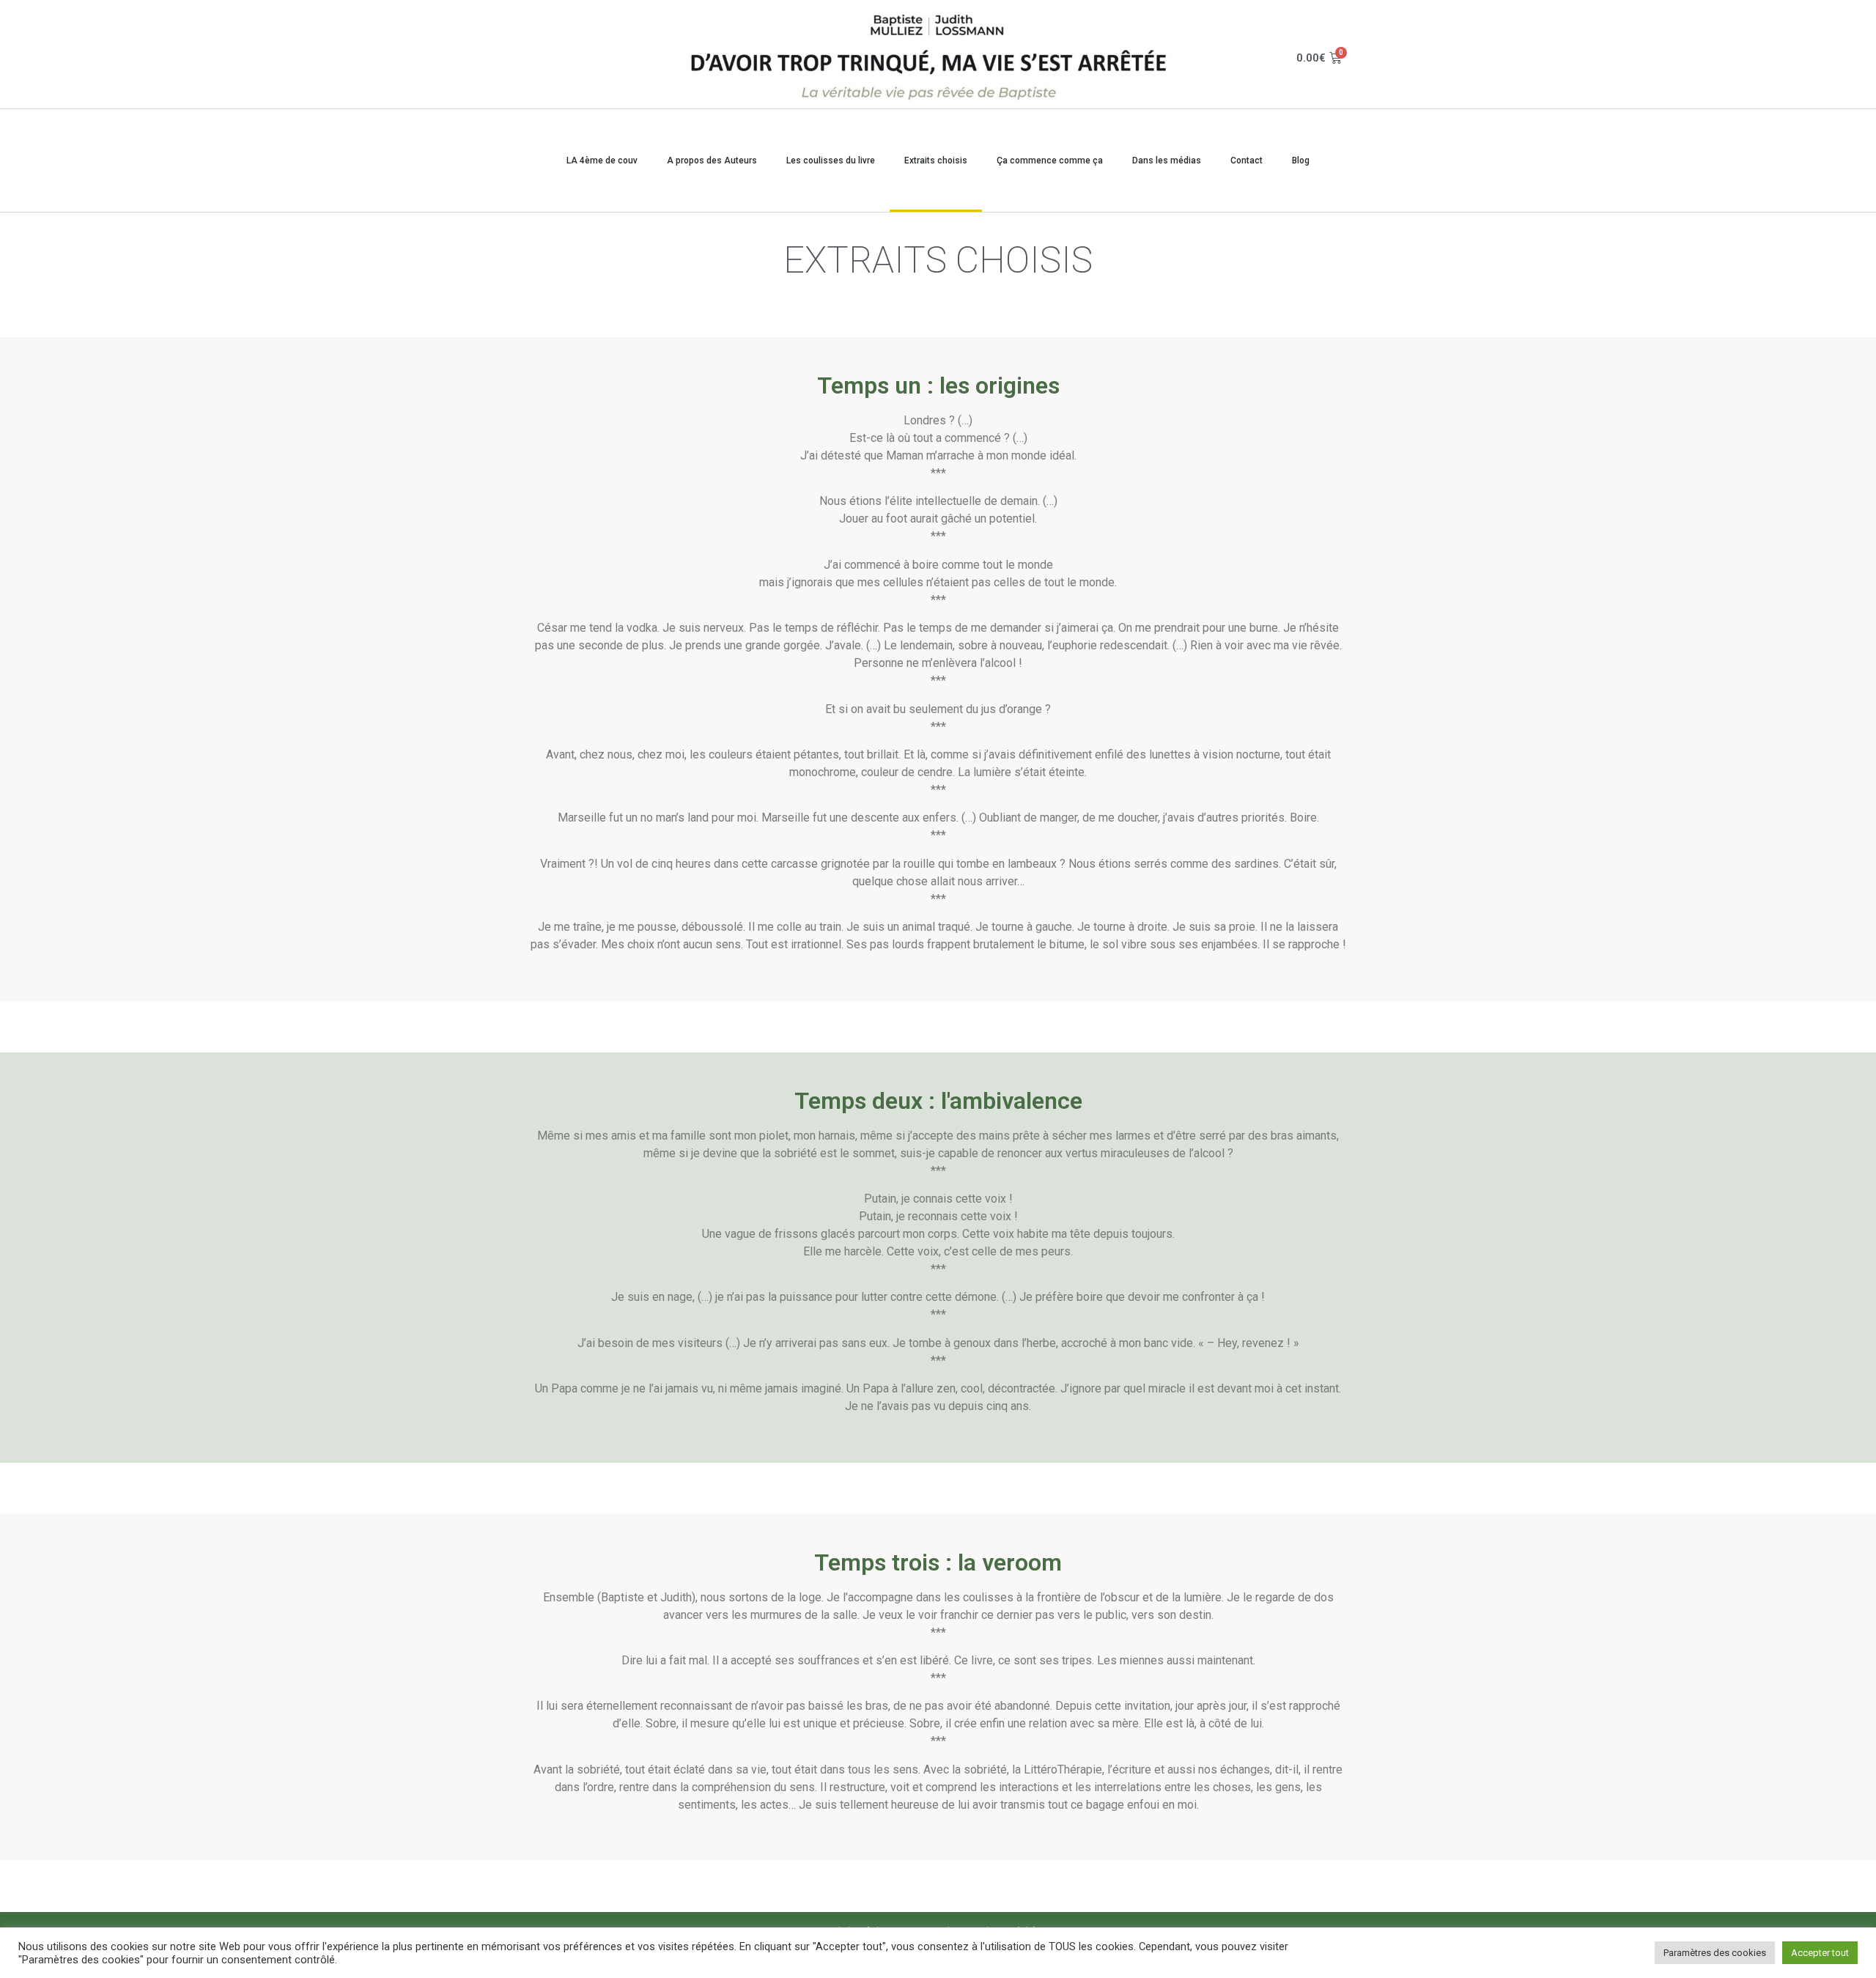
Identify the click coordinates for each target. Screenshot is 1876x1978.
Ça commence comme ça (1050, 160)
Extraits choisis (936, 160)
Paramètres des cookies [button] (1715, 1953)
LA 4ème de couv (602, 160)
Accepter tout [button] (1820, 1953)
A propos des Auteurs (712, 160)
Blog (1301, 160)
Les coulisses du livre (831, 160)
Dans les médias (1167, 160)
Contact (1247, 160)
